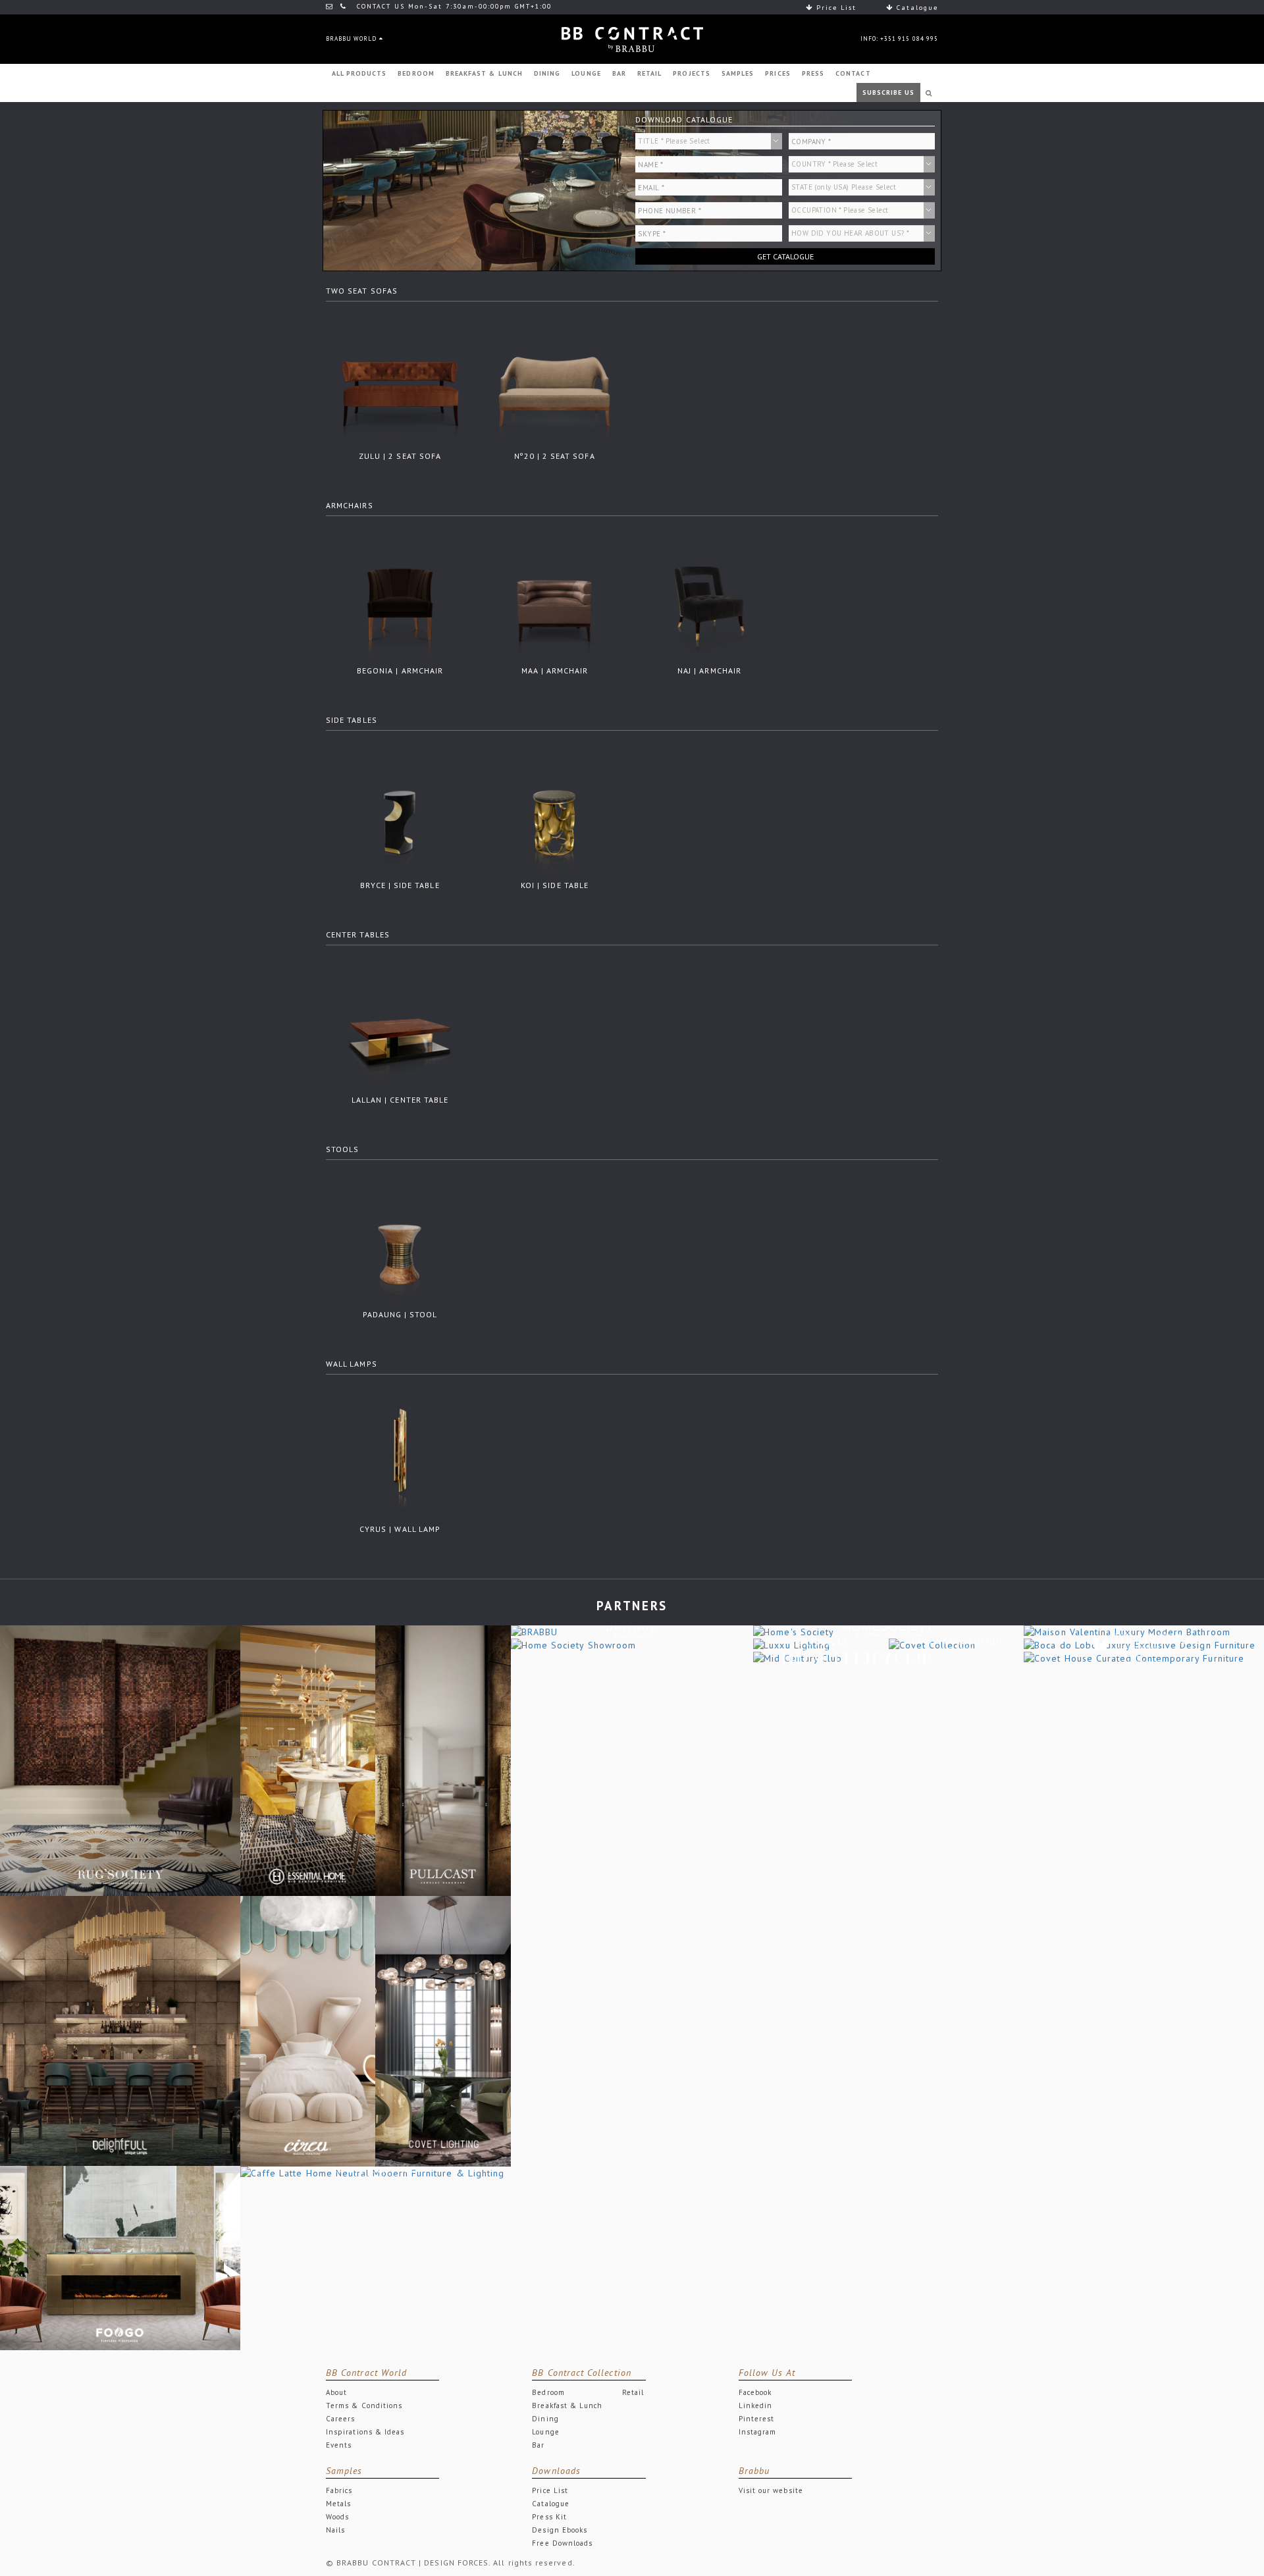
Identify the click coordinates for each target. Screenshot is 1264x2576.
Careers (340, 2419)
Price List (835, 8)
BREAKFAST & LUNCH (484, 73)
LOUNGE (586, 73)
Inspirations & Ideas (365, 2432)
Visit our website (771, 2490)
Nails (335, 2530)
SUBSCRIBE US (889, 92)
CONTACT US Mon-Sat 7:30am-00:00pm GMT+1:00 (453, 6)
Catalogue (916, 8)
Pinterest (757, 2419)
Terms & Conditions (364, 2405)
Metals (338, 2504)
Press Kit (549, 2517)
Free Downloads (562, 2543)
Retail (633, 2392)
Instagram (758, 2432)
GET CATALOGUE (785, 256)
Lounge (545, 2432)
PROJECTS (692, 73)
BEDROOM (416, 73)
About (336, 2392)
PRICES (777, 73)
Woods (337, 2517)
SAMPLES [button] (738, 73)
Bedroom (548, 2392)
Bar (538, 2445)
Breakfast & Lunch (567, 2405)
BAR (619, 73)
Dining (545, 2419)
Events (339, 2445)
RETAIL (649, 73)
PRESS (813, 73)
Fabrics (339, 2490)
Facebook (755, 2392)
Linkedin (756, 2405)
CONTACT (853, 73)
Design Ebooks (560, 2530)
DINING (547, 73)
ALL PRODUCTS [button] (359, 73)
